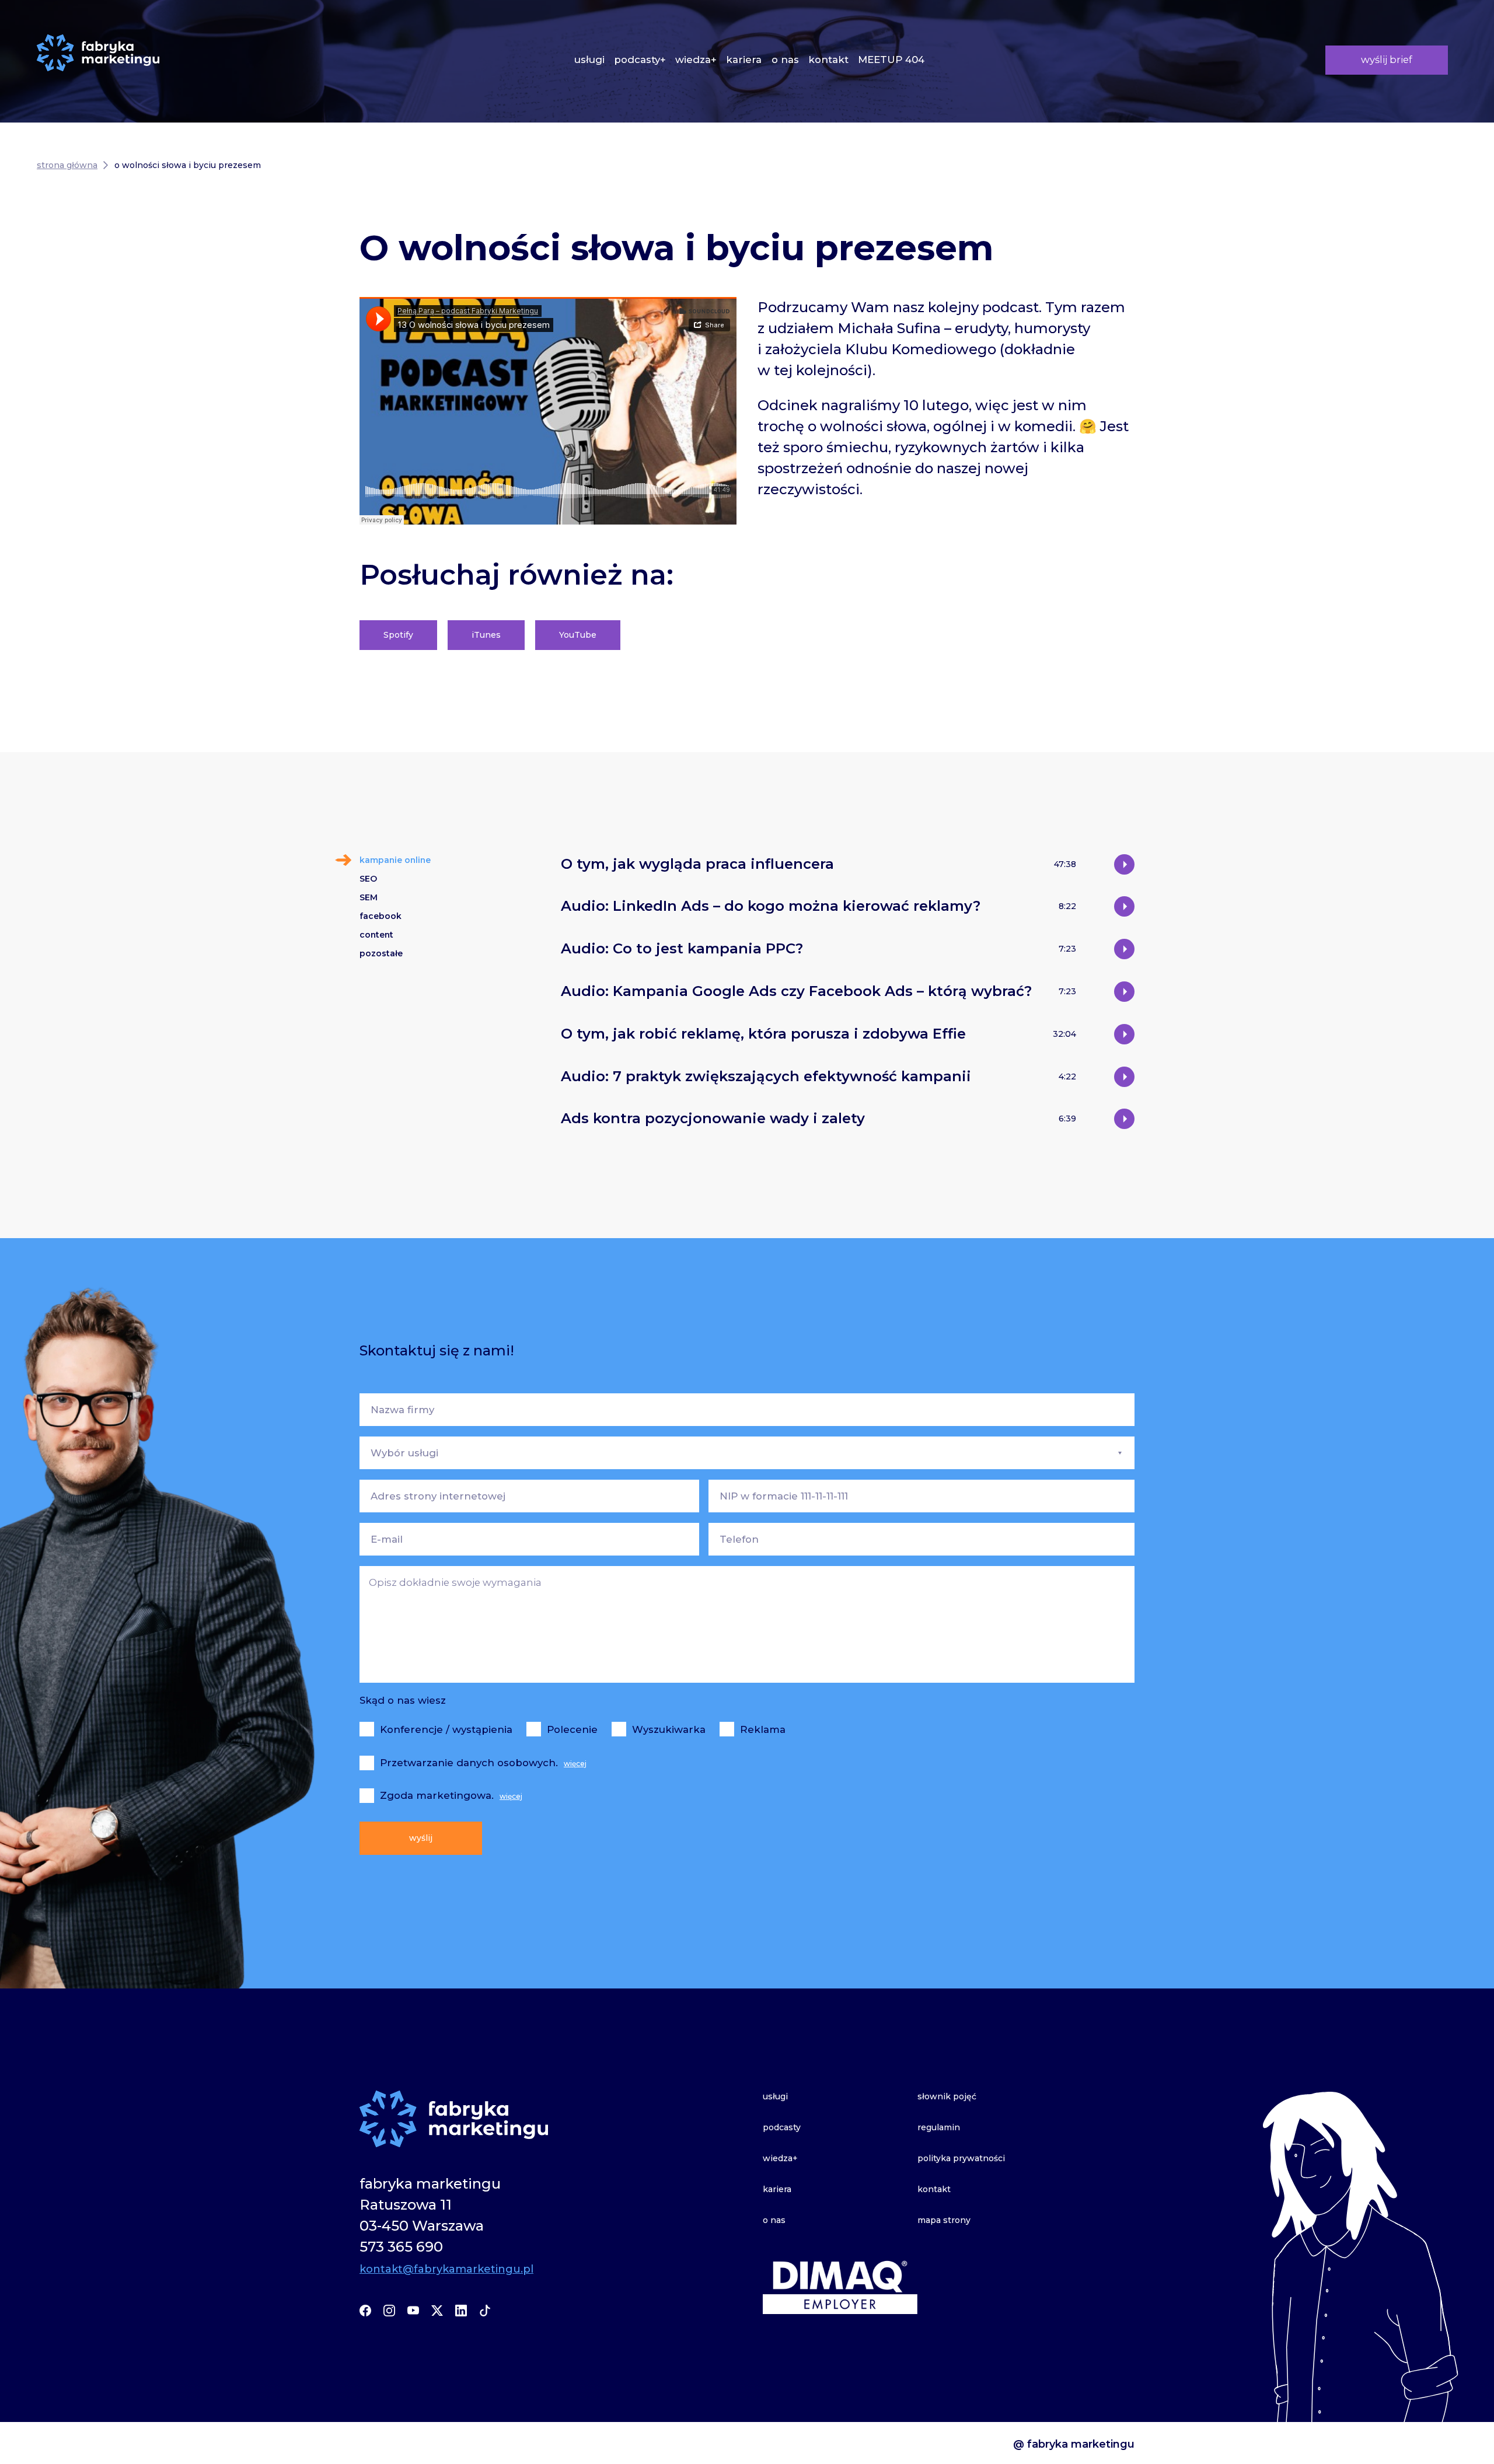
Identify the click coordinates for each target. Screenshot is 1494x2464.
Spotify (398, 635)
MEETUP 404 (891, 60)
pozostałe (381, 953)
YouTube (578, 635)
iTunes (486, 635)
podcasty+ (640, 60)
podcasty (782, 2127)
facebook (381, 916)
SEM (369, 897)
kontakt (828, 60)
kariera (744, 60)
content (376, 935)
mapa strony (944, 2220)
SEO (368, 879)
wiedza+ (696, 60)
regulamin (939, 2127)
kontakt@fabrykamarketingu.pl (446, 2269)
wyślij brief (1387, 60)
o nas (785, 60)
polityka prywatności (961, 2158)
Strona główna (67, 165)
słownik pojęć (947, 2096)
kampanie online (395, 860)
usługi (589, 60)
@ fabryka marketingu (1074, 2444)
